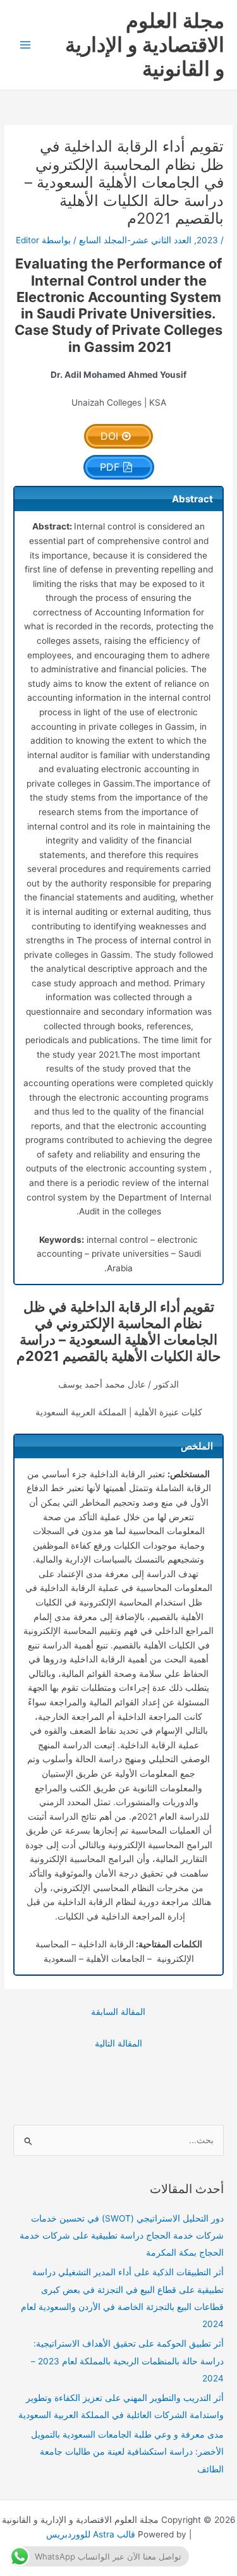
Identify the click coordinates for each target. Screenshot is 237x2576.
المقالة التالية (118, 2043)
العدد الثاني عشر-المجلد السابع (135, 240)
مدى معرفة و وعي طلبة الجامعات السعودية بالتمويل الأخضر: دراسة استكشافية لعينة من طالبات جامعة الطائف (127, 2452)
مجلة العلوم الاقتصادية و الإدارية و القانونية (145, 45)
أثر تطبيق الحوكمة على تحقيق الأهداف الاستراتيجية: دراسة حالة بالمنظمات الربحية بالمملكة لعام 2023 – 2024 (127, 2361)
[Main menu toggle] (26, 45)
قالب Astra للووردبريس (91, 2534)
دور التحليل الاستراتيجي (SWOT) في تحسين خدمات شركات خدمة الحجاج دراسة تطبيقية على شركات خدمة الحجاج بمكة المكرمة (122, 2236)
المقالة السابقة (118, 2012)
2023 (207, 240)
